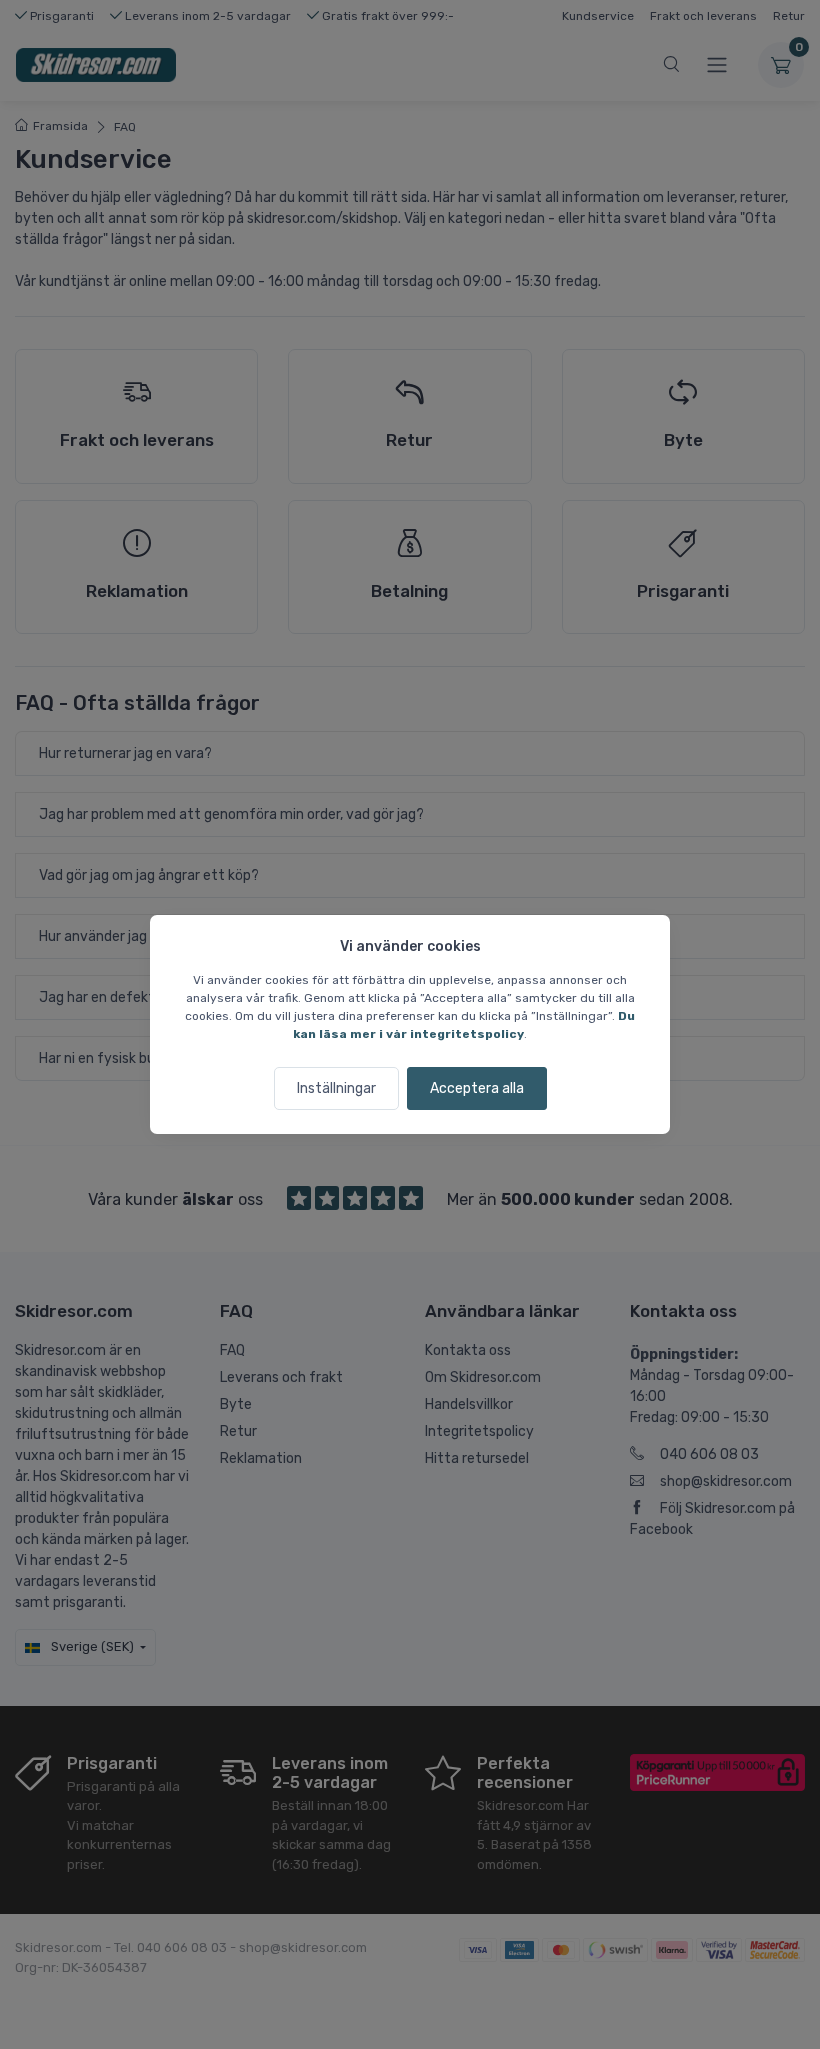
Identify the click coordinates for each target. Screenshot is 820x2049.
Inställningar (336, 1088)
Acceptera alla (477, 1088)
